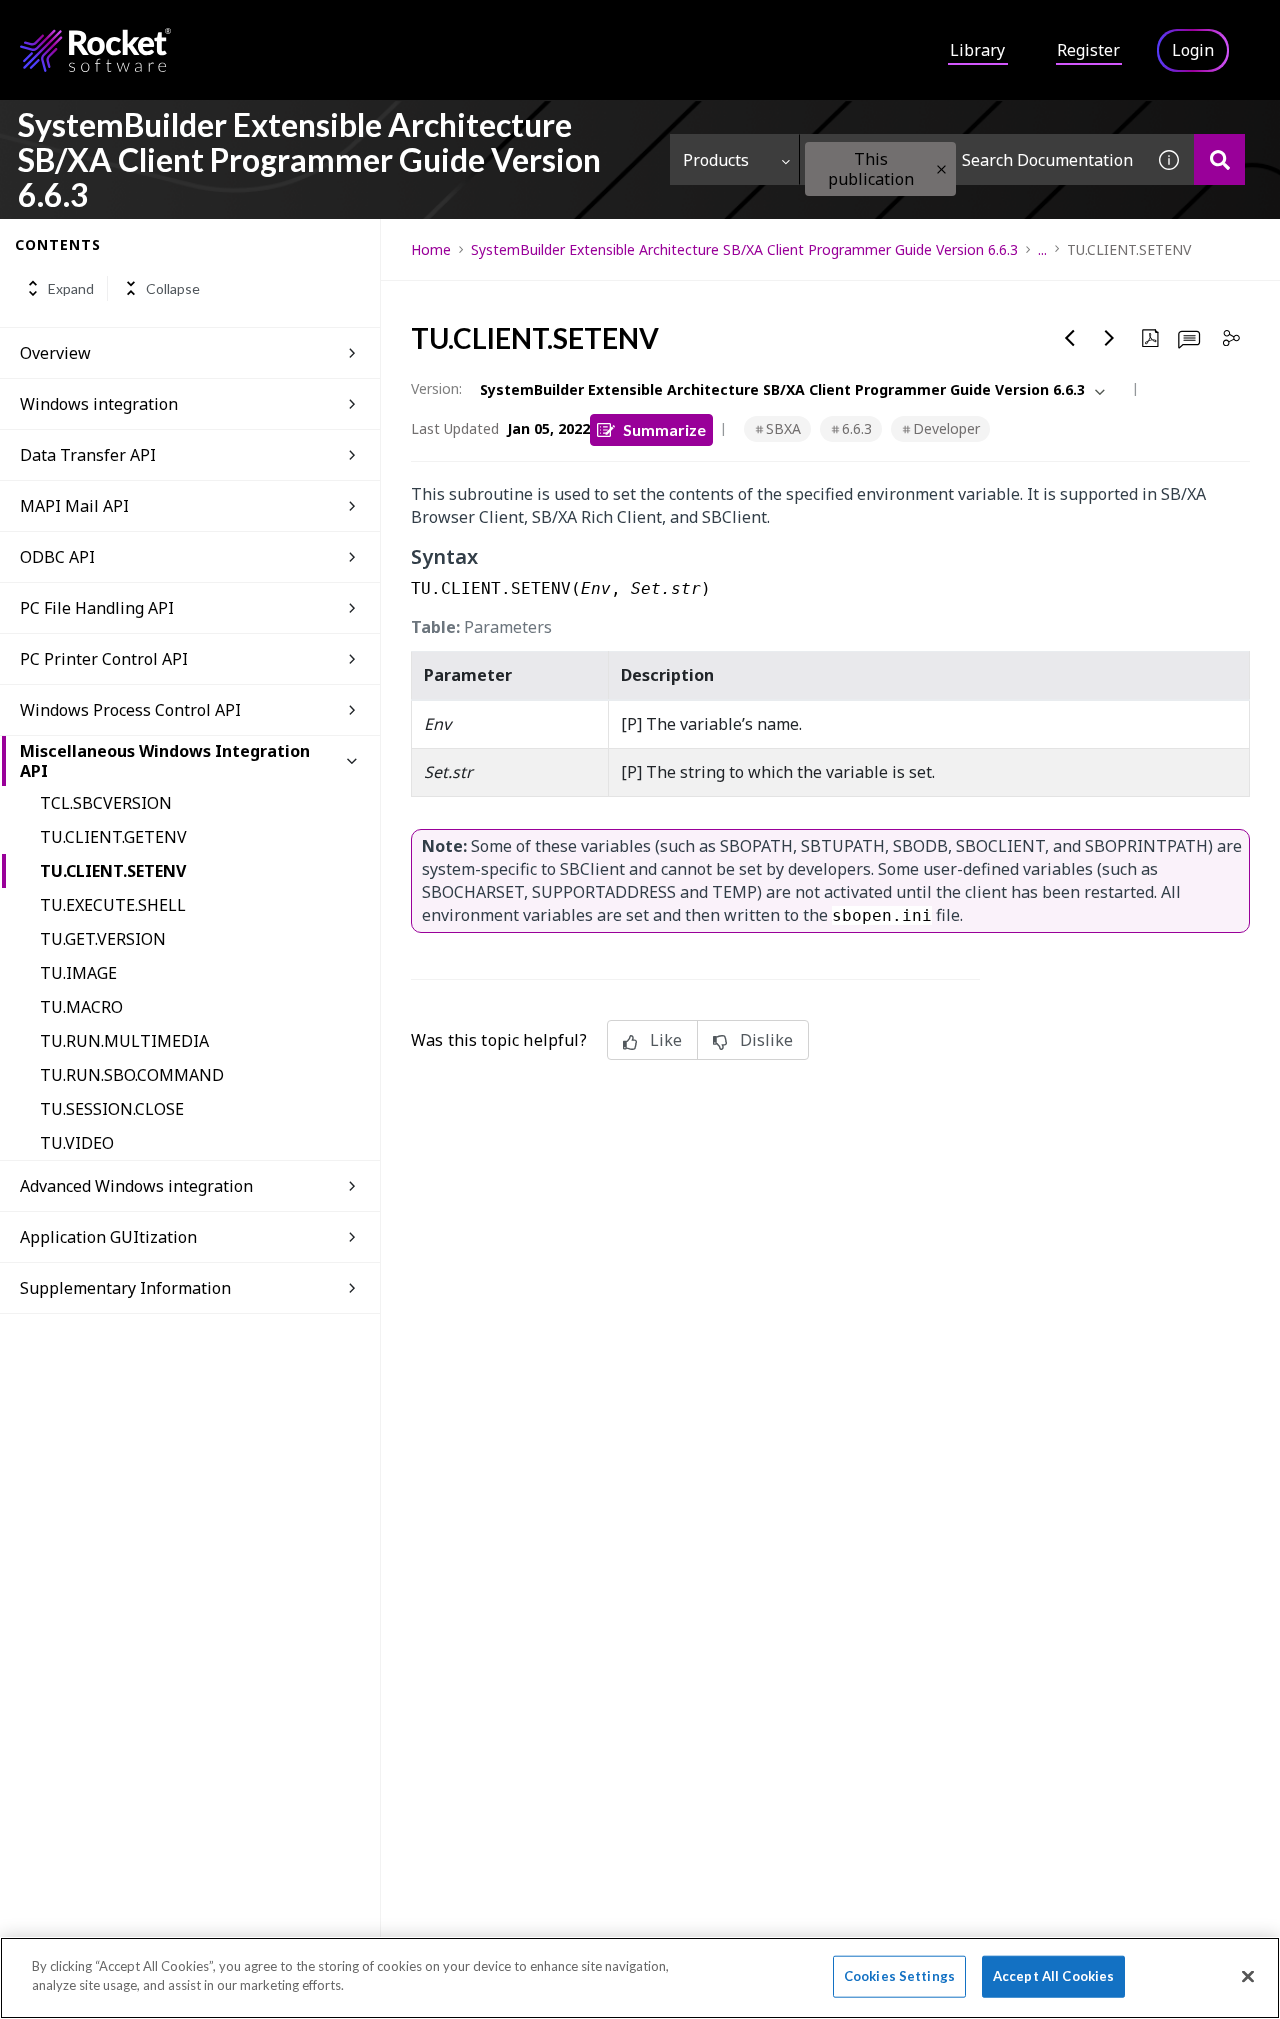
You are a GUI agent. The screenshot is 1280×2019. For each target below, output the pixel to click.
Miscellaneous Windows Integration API (165, 761)
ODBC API (57, 557)
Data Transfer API (88, 455)
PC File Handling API (97, 608)
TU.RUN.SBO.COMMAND (132, 1075)
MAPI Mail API (74, 506)
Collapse (173, 288)
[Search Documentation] (1219, 159)
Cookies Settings (899, 1976)
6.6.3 (857, 428)
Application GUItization (108, 1237)
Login (1193, 50)
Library (977, 50)
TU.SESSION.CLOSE (112, 1109)
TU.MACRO (81, 1007)
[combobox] (972, 159)
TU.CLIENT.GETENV (113, 837)
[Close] (1248, 1976)
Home (431, 249)
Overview (55, 353)
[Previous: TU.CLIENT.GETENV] (1070, 338)
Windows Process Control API (130, 710)
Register (1088, 50)
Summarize (664, 429)
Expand (71, 288)
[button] (941, 169)
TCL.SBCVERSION (106, 803)
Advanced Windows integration (136, 1186)
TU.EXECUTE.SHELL (113, 905)
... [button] (1042, 249)
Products (716, 160)
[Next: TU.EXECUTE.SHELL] (1110, 338)
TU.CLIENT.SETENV (113, 871)
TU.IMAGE (78, 973)
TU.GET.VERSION (103, 939)
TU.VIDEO (77, 1143)
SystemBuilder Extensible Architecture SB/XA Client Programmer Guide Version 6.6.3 (744, 249)
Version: (436, 388)
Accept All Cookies (1053, 1976)
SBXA (783, 428)
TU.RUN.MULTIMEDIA (124, 1041)
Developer (946, 428)
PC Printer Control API (104, 659)
